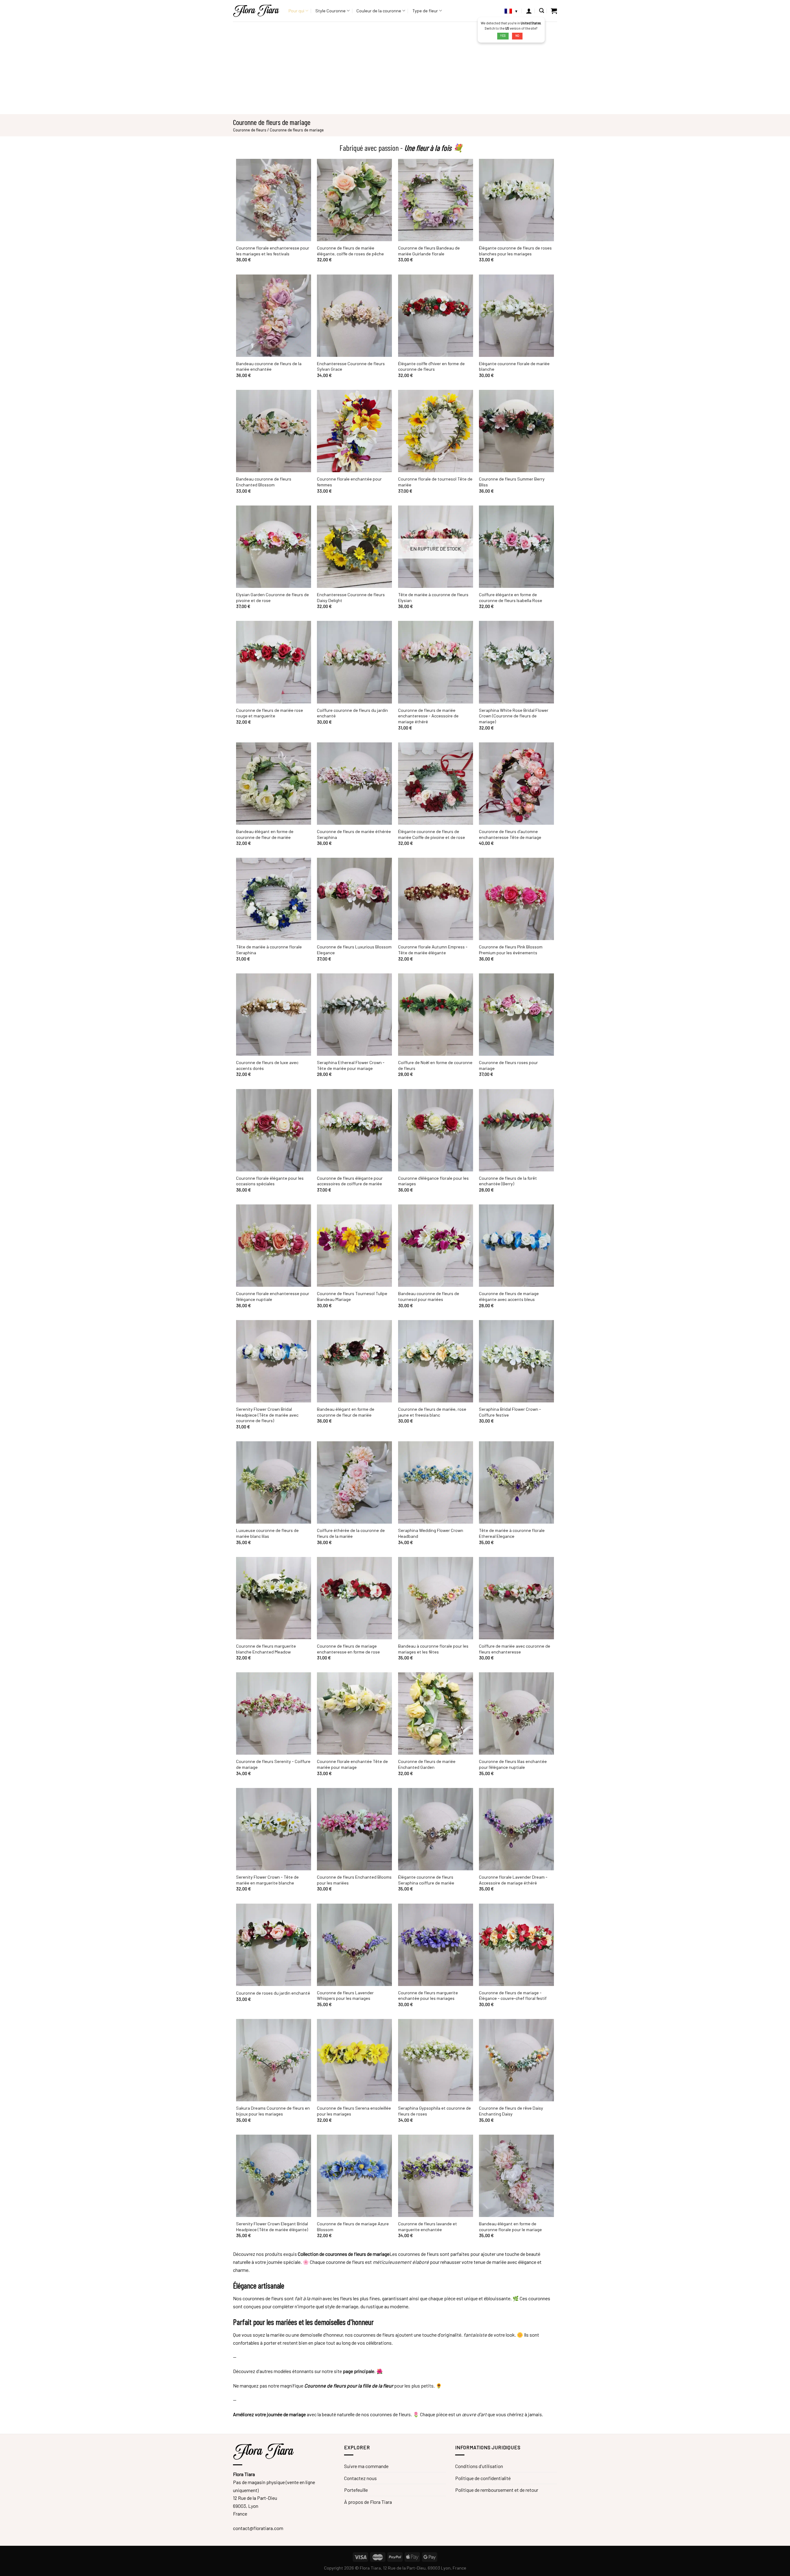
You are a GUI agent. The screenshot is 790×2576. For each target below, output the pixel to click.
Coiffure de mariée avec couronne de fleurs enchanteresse (515, 1649)
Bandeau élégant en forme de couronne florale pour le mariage (510, 2227)
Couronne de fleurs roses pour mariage (508, 1065)
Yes (503, 36)
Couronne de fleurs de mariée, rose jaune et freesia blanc (432, 1412)
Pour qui (296, 11)
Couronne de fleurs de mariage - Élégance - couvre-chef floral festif (513, 1996)
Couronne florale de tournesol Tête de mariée (435, 482)
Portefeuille (356, 2490)
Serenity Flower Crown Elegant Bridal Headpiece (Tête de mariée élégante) (272, 2227)
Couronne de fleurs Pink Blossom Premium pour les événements (511, 950)
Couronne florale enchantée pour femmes (349, 482)
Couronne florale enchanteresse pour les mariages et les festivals (273, 251)
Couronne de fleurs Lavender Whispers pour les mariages (345, 1996)
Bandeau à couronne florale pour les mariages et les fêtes (433, 1649)
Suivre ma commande (366, 2466)
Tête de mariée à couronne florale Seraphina (269, 950)
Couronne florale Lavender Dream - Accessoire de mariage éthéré (513, 1880)
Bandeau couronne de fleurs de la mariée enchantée (269, 366)
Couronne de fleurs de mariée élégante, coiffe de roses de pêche (350, 251)
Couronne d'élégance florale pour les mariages (433, 1181)
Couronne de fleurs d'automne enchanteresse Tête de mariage (510, 834)
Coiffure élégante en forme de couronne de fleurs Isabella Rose (511, 597)
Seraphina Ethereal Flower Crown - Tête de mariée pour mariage (351, 1065)
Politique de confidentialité (483, 2478)
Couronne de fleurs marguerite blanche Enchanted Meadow (266, 1649)
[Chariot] (554, 11)
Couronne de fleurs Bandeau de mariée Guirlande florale (429, 251)
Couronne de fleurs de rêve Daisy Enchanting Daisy (511, 2111)
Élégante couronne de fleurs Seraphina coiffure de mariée (426, 1880)
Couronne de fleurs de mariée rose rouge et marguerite (270, 713)
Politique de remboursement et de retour (497, 2490)
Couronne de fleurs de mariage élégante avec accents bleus (509, 1296)
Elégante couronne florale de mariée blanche (514, 366)
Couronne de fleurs (250, 130)
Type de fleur (425, 11)
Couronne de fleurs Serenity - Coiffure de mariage (273, 1764)
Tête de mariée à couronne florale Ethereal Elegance (512, 1533)
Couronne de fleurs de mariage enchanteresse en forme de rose (348, 1649)
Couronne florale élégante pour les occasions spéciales (270, 1181)
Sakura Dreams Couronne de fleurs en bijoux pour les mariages (273, 2111)
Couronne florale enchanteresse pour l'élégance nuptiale (273, 1296)
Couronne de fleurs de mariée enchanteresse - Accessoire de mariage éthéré (428, 716)
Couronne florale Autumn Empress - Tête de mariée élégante (433, 950)
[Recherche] (542, 11)
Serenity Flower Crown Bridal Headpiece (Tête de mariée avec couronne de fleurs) (267, 1415)
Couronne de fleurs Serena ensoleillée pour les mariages (354, 2111)
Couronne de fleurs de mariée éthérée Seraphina (354, 834)
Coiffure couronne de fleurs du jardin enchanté (352, 713)
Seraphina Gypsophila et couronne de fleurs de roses (434, 2111)
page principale (359, 2371)
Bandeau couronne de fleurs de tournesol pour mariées (429, 1296)
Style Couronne (331, 11)
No (517, 36)
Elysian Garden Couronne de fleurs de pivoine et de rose (272, 597)
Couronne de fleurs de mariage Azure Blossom (353, 2227)
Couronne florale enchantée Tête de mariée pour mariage (352, 1764)
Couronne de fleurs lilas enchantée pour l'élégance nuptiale (513, 1764)
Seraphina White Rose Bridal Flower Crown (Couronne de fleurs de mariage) (514, 716)
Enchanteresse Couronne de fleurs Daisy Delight (351, 597)
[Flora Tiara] (256, 11)
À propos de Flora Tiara (368, 2502)
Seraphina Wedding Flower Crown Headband (431, 1533)
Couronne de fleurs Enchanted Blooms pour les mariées (354, 1880)
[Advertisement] (395, 68)
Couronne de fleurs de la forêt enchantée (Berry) (508, 1181)
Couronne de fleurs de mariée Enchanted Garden (427, 1764)
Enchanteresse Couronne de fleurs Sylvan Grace (351, 366)
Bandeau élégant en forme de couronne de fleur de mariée (265, 834)
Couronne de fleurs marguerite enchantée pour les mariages (428, 1996)
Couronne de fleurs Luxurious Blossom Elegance (354, 950)
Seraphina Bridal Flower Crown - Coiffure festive (510, 1412)
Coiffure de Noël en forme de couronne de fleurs (435, 1065)
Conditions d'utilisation (479, 2466)
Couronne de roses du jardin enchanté (273, 1993)
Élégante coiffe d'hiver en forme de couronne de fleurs (431, 366)
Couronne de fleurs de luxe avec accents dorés (267, 1065)
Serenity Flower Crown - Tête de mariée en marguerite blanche (267, 1880)
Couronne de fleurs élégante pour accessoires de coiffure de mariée (350, 1181)
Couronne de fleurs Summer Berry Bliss (512, 482)
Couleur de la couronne (379, 11)
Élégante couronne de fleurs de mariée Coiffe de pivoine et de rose (432, 834)
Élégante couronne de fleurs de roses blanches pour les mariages (515, 251)
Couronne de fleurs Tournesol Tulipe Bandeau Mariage (352, 1296)
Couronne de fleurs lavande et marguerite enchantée (428, 2227)
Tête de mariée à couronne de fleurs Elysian (433, 597)
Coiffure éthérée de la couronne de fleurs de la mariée (351, 1533)
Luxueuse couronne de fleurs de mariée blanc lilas (267, 1533)
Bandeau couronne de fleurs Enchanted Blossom (264, 482)
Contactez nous (360, 2478)
